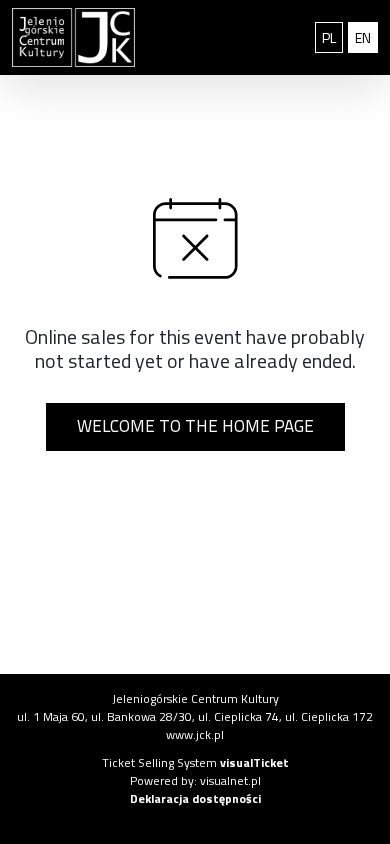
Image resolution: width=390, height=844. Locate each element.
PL (332, 37)
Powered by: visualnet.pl (195, 780)
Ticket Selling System (195, 762)
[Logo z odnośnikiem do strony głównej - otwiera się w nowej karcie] (97, 38)
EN (366, 37)
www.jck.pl (195, 734)
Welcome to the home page (195, 426)
